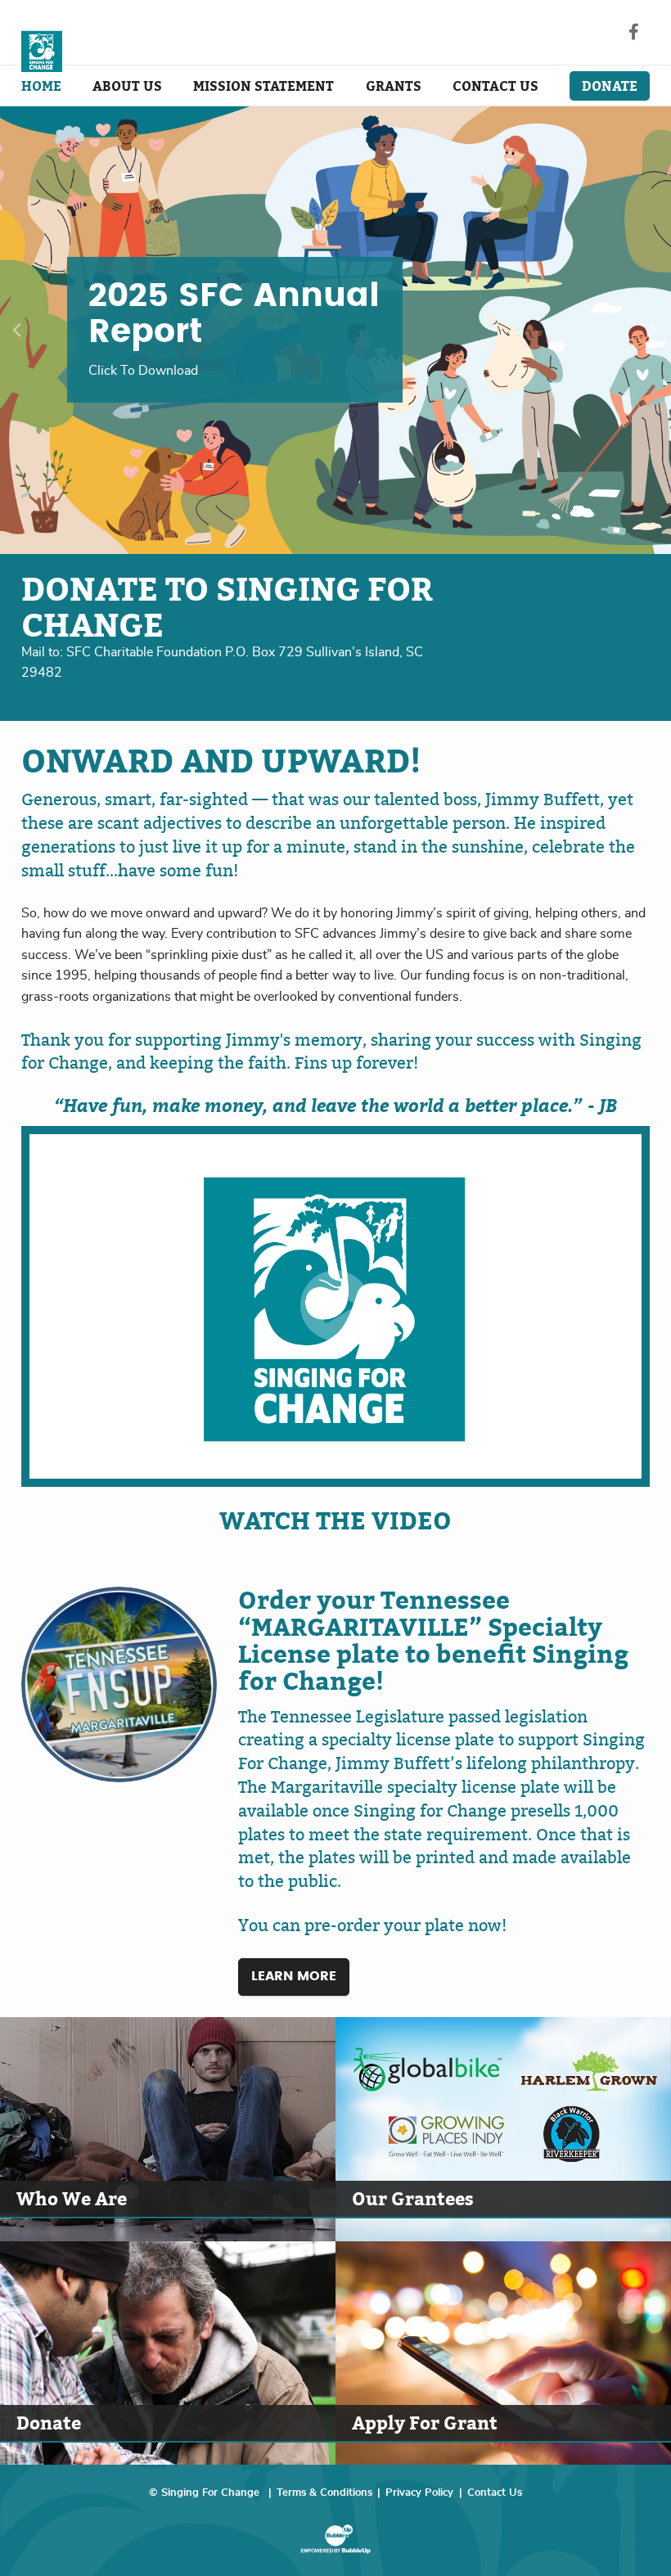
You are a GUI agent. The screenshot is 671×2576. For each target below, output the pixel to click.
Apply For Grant (425, 2423)
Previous (17, 330)
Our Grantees (413, 2198)
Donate (49, 2423)
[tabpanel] (335, 330)
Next (654, 330)
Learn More (294, 1976)
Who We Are (72, 2198)
